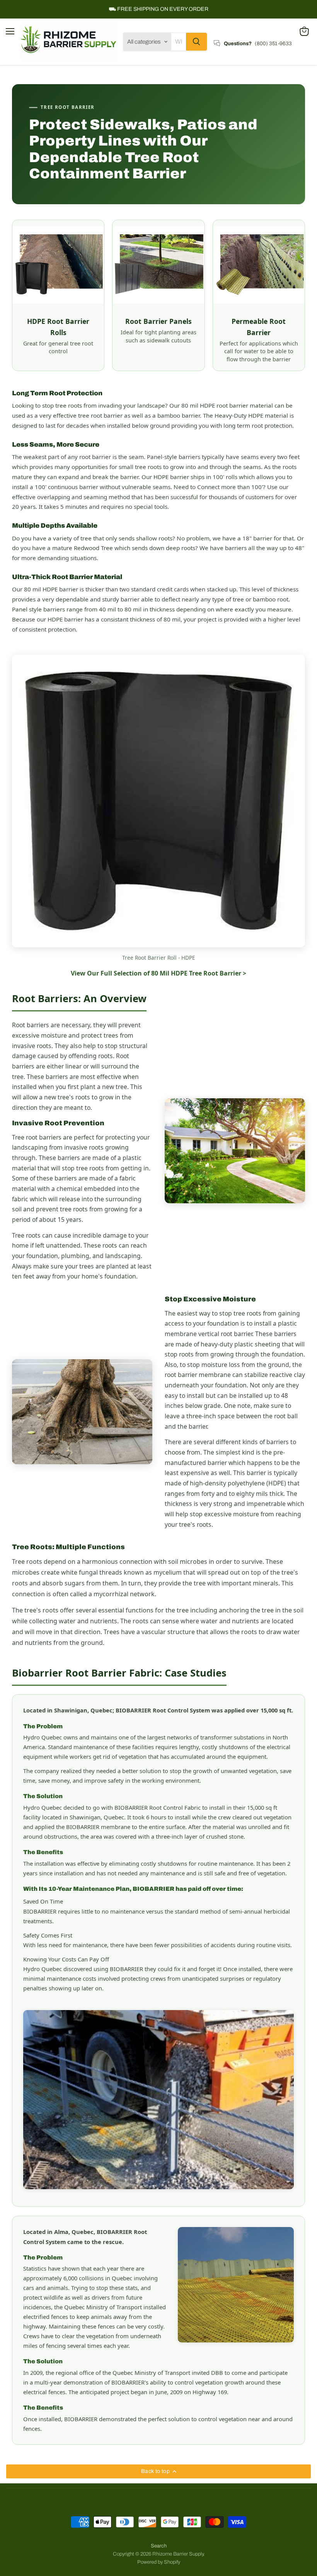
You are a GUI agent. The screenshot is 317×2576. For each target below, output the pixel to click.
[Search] (196, 42)
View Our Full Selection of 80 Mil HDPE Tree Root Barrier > (158, 973)
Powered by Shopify (159, 2562)
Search (159, 2546)
